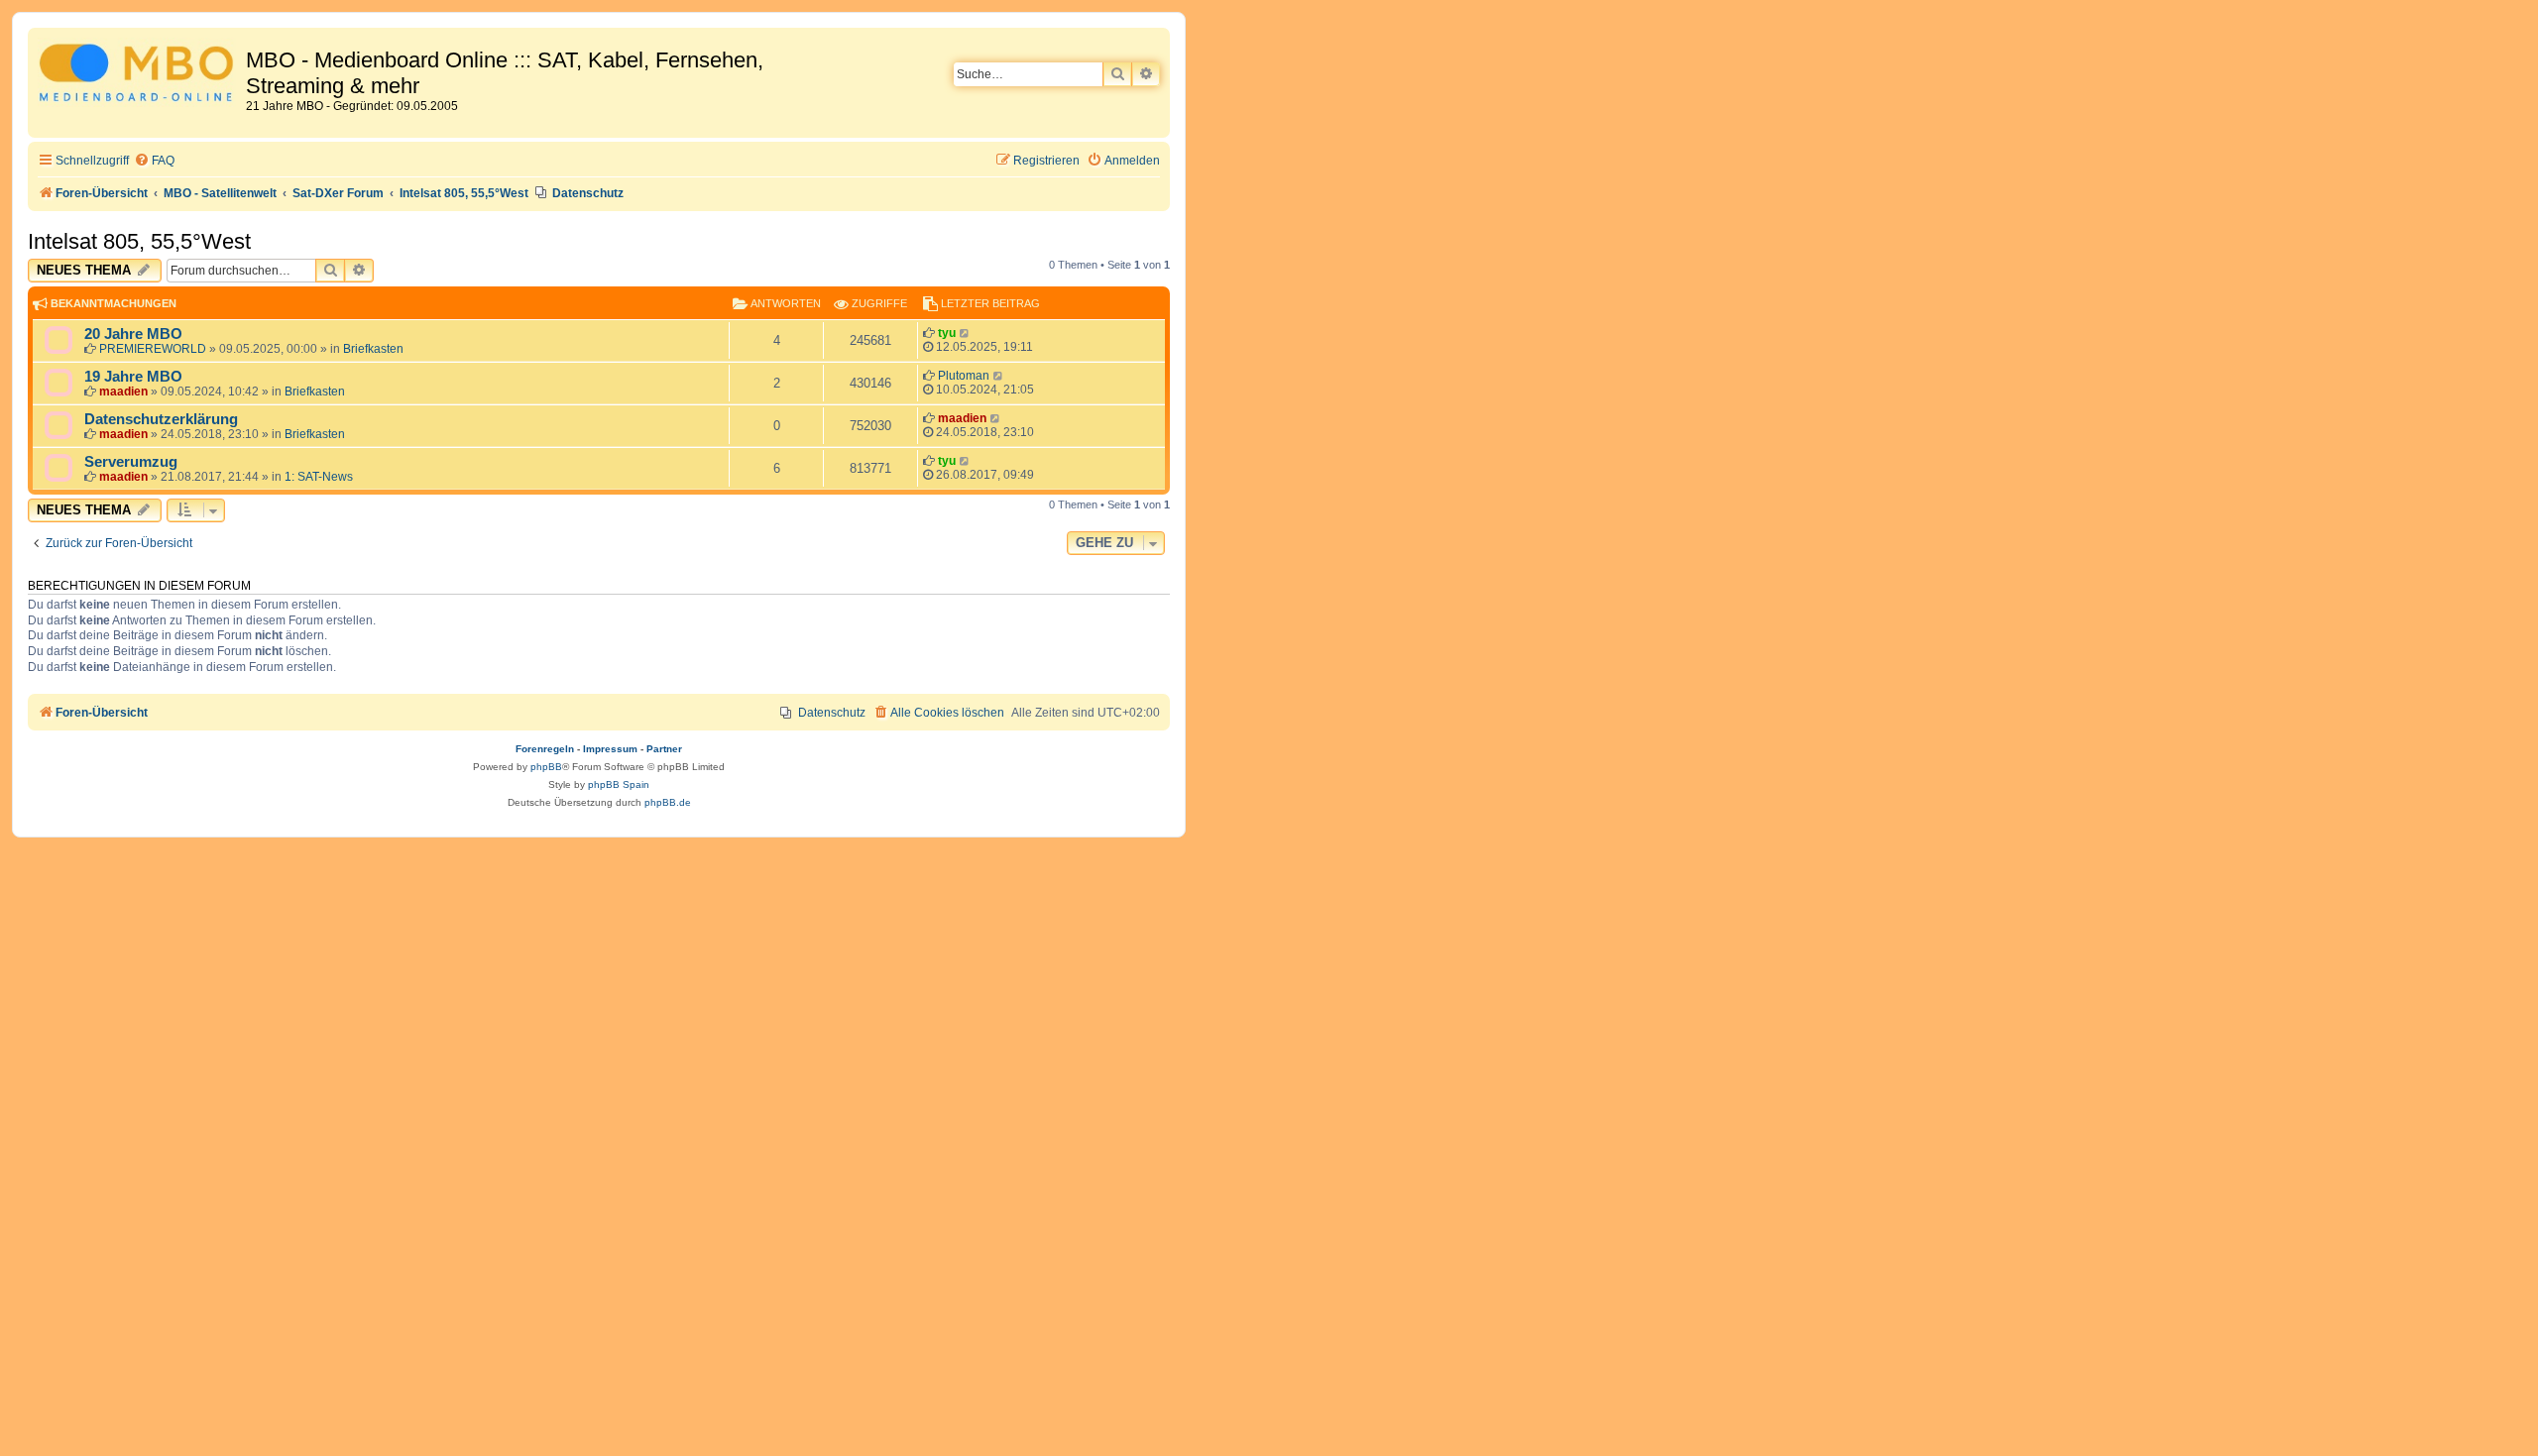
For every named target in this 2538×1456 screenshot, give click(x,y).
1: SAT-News (319, 477)
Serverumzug (131, 462)
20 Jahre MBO (133, 334)
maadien (123, 392)
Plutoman (964, 376)
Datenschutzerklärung (161, 419)
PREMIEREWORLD (153, 349)
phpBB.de (668, 802)
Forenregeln (545, 749)
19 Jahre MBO (133, 377)
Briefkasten (373, 349)
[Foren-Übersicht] (139, 76)
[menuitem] (154, 161)
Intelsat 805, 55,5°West (139, 241)
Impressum (610, 749)
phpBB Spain (619, 784)
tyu (947, 333)
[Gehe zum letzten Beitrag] (965, 333)
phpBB (546, 767)
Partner (664, 749)
